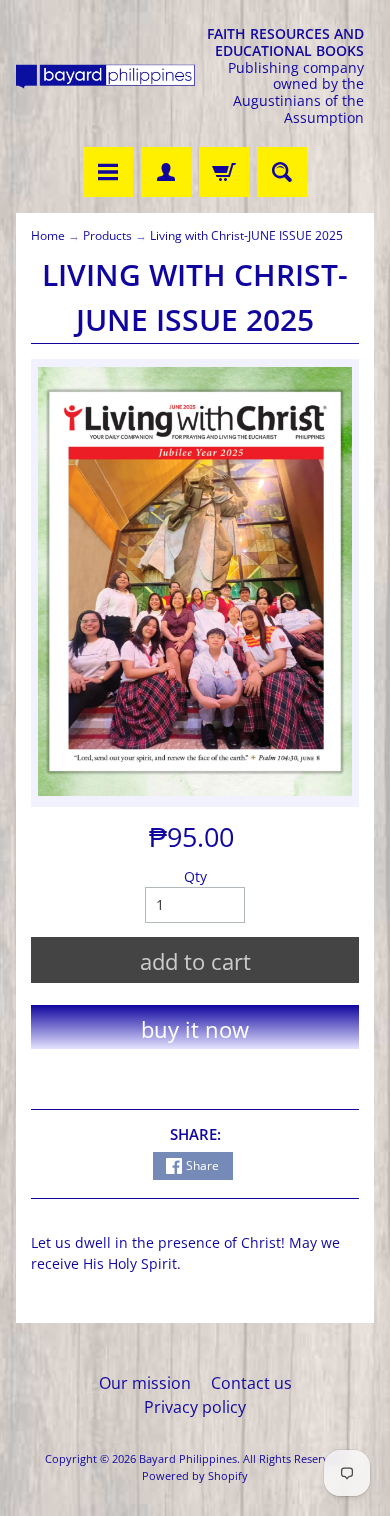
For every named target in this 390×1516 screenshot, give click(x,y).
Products (107, 235)
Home (48, 235)
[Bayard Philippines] (105, 76)
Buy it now (195, 1029)
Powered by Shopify (195, 1475)
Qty (195, 876)
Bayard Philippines (188, 1458)
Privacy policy (195, 1407)
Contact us (251, 1383)
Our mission (145, 1383)
